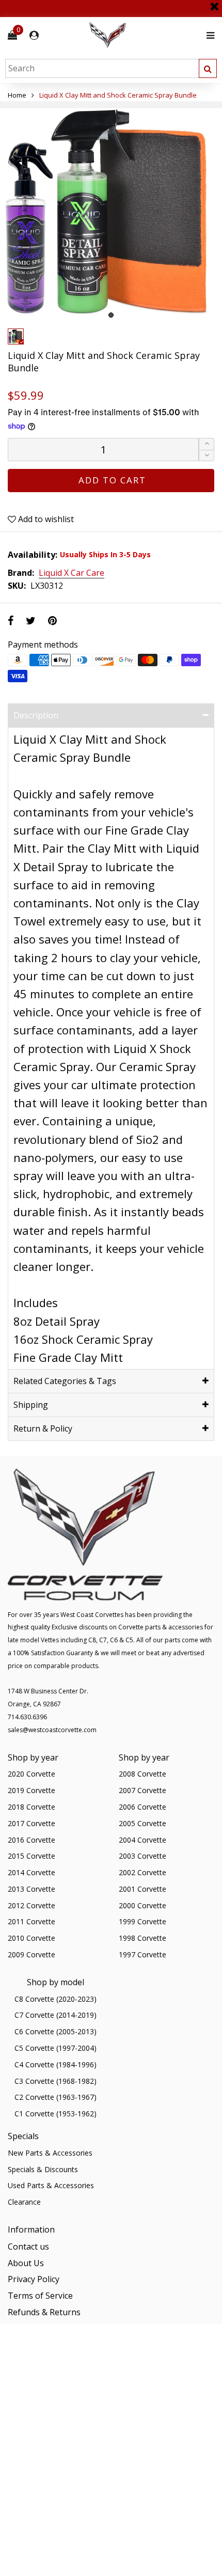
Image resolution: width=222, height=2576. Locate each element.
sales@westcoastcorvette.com (52, 1730)
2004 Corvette (142, 1840)
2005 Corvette (142, 1823)
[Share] (11, 621)
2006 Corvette (142, 1807)
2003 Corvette (142, 1856)
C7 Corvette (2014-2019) (55, 2015)
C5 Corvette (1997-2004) (55, 2048)
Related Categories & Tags (65, 1381)
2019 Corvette (31, 1790)
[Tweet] (31, 621)
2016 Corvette (31, 1840)
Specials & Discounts (43, 2169)
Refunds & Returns (44, 2312)
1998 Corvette (142, 1938)
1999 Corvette (142, 1921)
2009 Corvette (31, 1954)
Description (36, 715)
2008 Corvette (142, 1774)
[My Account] (34, 35)
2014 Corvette (31, 1872)
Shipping (31, 1405)
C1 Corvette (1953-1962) (55, 2114)
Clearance (24, 2202)
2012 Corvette (31, 1905)
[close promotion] (214, 3)
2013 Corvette (31, 1889)
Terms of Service (40, 2296)
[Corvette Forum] (145, 35)
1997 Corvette (142, 1954)
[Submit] (208, 68)
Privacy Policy (34, 2279)
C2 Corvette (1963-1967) (55, 2097)
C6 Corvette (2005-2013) (55, 2031)
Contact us (28, 2247)
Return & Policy (43, 1428)
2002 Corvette (142, 1872)
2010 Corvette (31, 1938)
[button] (207, 456)
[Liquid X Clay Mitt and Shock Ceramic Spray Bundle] (111, 212)
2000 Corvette (142, 1905)
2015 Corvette (31, 1856)
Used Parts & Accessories (51, 2185)
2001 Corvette (142, 1889)
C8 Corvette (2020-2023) (55, 1999)
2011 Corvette (31, 1921)
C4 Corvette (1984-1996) (55, 2064)
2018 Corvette (31, 1807)
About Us (26, 2263)
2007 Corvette (142, 1790)
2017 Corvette (31, 1823)
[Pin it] (52, 621)
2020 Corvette (31, 1774)
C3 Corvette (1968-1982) (55, 2081)
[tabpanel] (111, 212)
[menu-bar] (208, 35)
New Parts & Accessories (50, 2153)
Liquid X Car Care (72, 573)
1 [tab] (111, 315)
